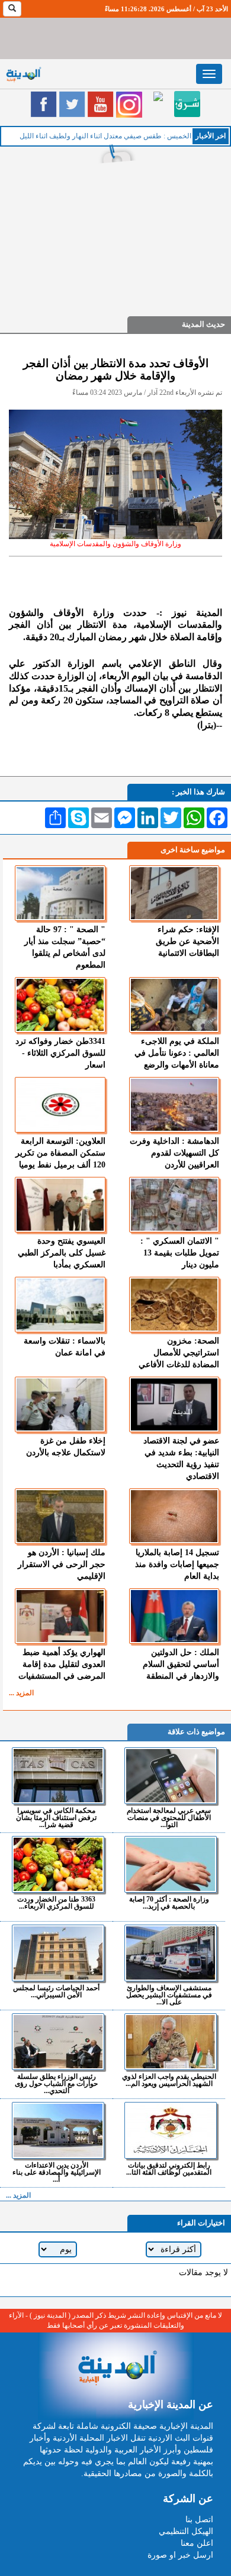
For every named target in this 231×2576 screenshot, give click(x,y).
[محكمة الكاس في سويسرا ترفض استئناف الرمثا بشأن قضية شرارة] (58, 1776)
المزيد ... (21, 1693)
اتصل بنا (199, 2520)
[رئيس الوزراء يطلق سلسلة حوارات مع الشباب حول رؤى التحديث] (58, 2042)
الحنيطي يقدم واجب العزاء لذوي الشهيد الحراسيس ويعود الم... (169, 2080)
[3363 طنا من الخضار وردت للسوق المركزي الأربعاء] (58, 1864)
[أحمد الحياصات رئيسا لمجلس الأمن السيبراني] (58, 1953)
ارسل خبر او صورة (180, 2555)
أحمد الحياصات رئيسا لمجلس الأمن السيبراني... (56, 1991)
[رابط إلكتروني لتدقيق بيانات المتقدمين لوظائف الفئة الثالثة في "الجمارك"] (170, 2130)
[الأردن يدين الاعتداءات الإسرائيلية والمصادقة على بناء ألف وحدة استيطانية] (58, 2130)
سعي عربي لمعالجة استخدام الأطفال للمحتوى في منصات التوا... (169, 1817)
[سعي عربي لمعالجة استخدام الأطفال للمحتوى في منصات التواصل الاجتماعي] (170, 1776)
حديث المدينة (203, 324)
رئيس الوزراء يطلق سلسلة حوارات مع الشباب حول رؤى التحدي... (56, 2083)
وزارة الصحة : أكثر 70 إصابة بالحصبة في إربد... (169, 1902)
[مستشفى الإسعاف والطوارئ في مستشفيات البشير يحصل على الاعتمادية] (170, 1953)
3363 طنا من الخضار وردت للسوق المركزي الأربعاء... (56, 1902)
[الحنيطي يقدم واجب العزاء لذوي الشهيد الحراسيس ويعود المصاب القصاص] (170, 2042)
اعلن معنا (197, 2543)
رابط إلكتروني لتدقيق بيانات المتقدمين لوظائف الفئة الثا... (169, 2168)
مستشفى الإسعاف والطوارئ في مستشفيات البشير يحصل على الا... (169, 1995)
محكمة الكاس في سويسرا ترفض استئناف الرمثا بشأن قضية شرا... (56, 1817)
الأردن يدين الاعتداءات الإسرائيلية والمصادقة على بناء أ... (57, 2172)
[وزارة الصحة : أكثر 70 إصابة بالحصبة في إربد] (170, 1864)
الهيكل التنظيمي (186, 2531)
